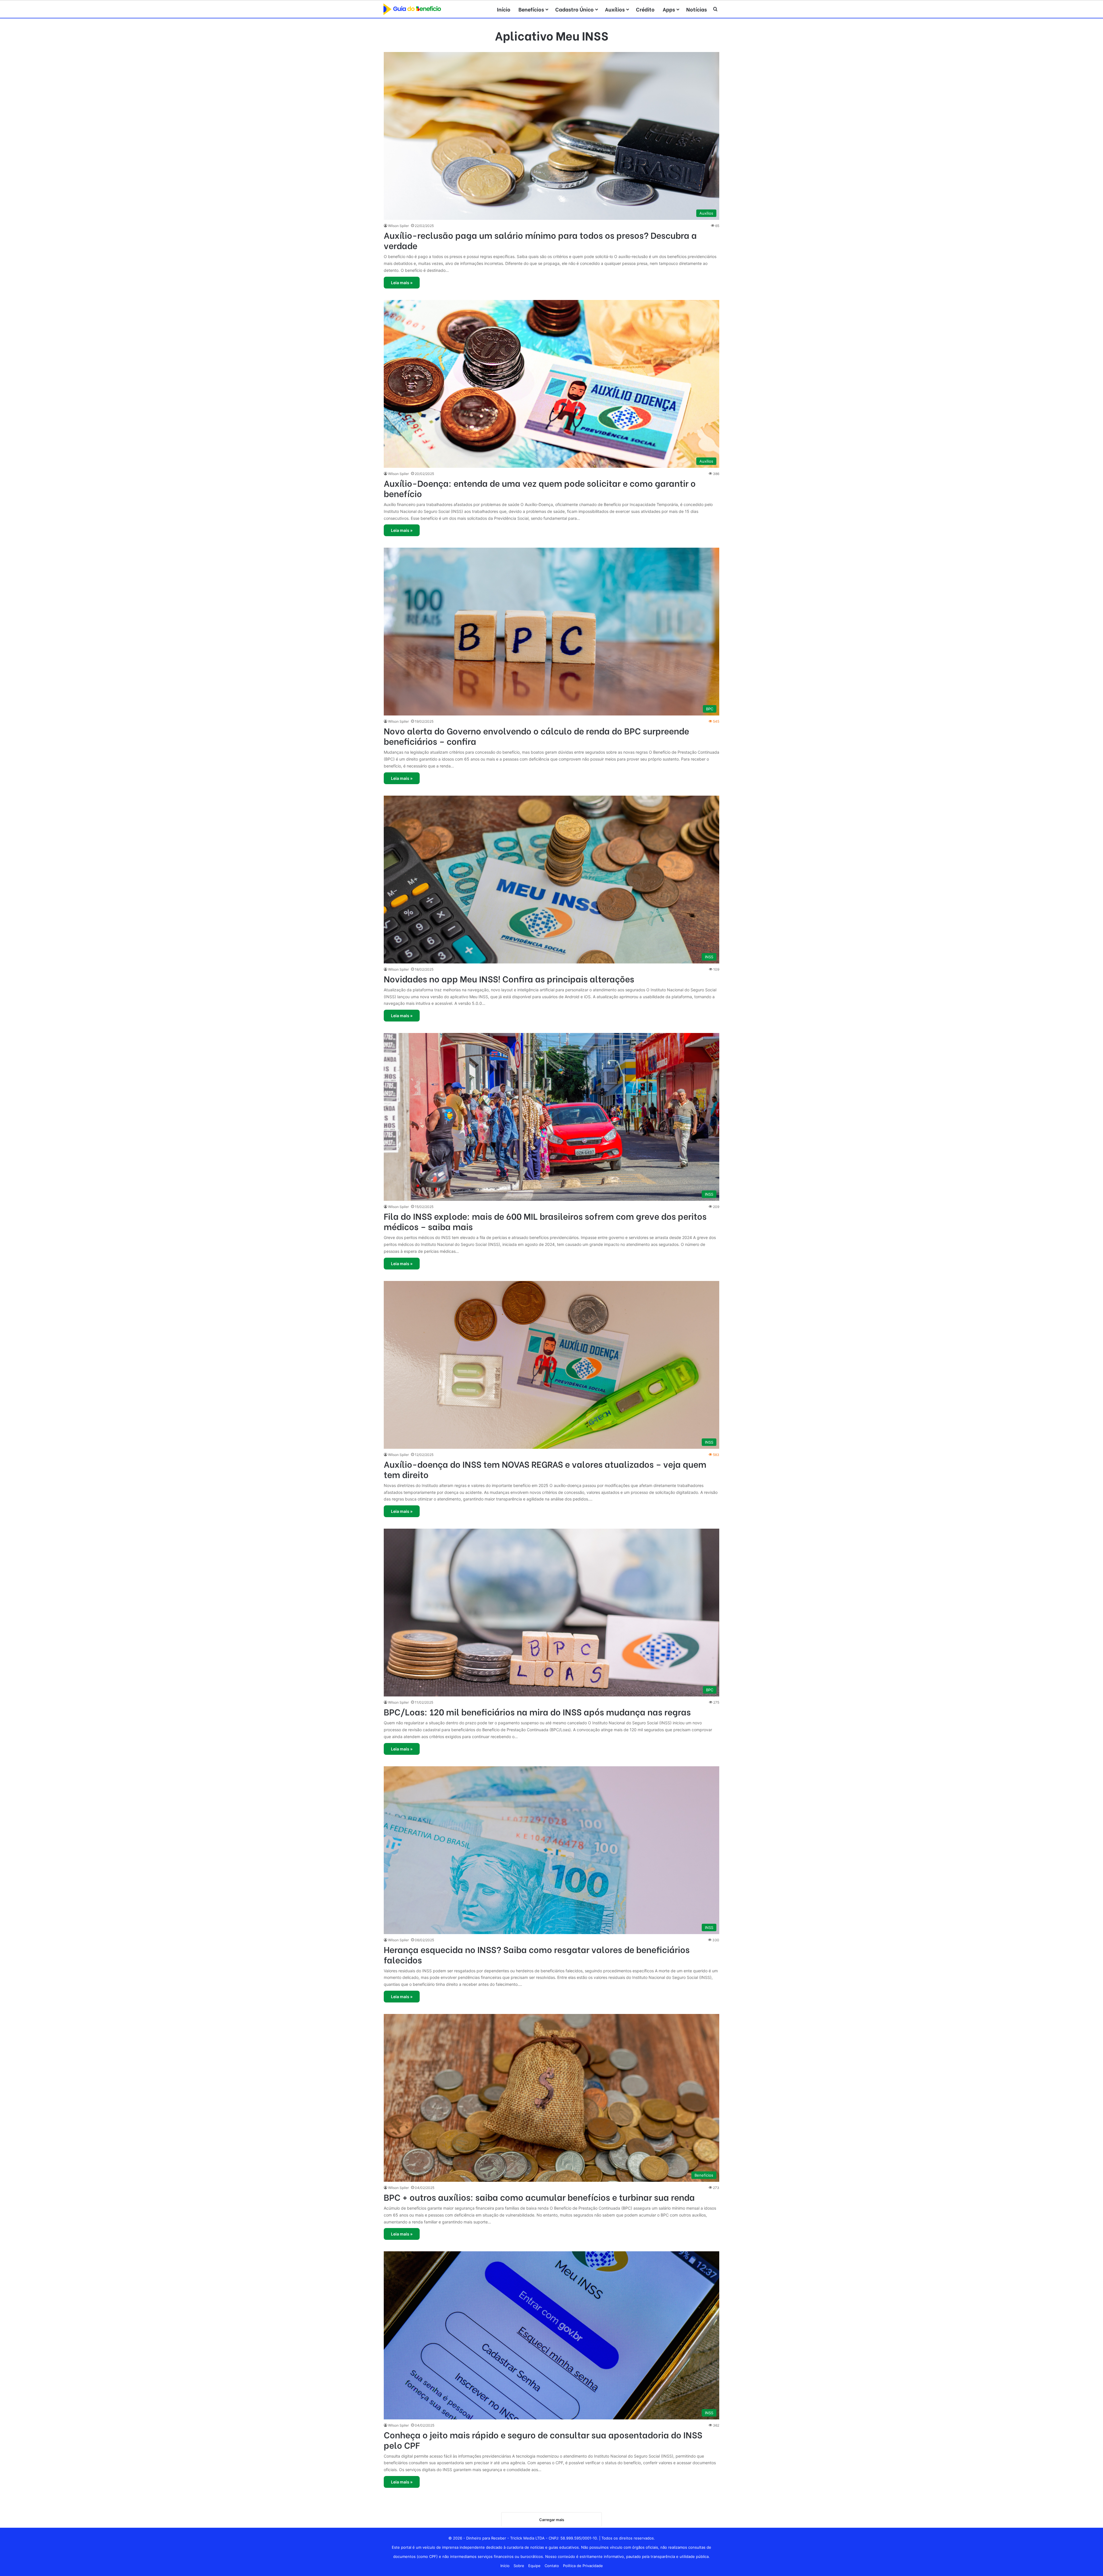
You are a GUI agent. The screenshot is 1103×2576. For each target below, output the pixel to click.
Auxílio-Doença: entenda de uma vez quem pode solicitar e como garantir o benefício (540, 488)
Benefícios (531, 9)
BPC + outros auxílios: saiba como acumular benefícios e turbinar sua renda (539, 2197)
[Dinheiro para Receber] (412, 9)
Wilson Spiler (398, 226)
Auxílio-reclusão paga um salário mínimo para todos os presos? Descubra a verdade (540, 240)
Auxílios (615, 9)
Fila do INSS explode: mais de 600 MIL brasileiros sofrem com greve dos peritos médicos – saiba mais (545, 1221)
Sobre (519, 2566)
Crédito (645, 9)
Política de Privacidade (583, 2566)
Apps (669, 9)
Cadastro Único (574, 9)
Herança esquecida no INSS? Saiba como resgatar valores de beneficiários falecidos (537, 1954)
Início (504, 9)
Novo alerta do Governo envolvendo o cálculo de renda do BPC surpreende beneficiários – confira (536, 736)
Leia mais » (402, 283)
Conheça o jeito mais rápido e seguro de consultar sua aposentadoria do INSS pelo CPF (543, 2440)
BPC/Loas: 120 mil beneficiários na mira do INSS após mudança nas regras (537, 1711)
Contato (552, 2566)
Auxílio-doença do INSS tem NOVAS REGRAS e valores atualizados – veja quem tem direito (545, 1469)
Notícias (697, 9)
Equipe (534, 2566)
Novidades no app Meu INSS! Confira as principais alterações (509, 978)
